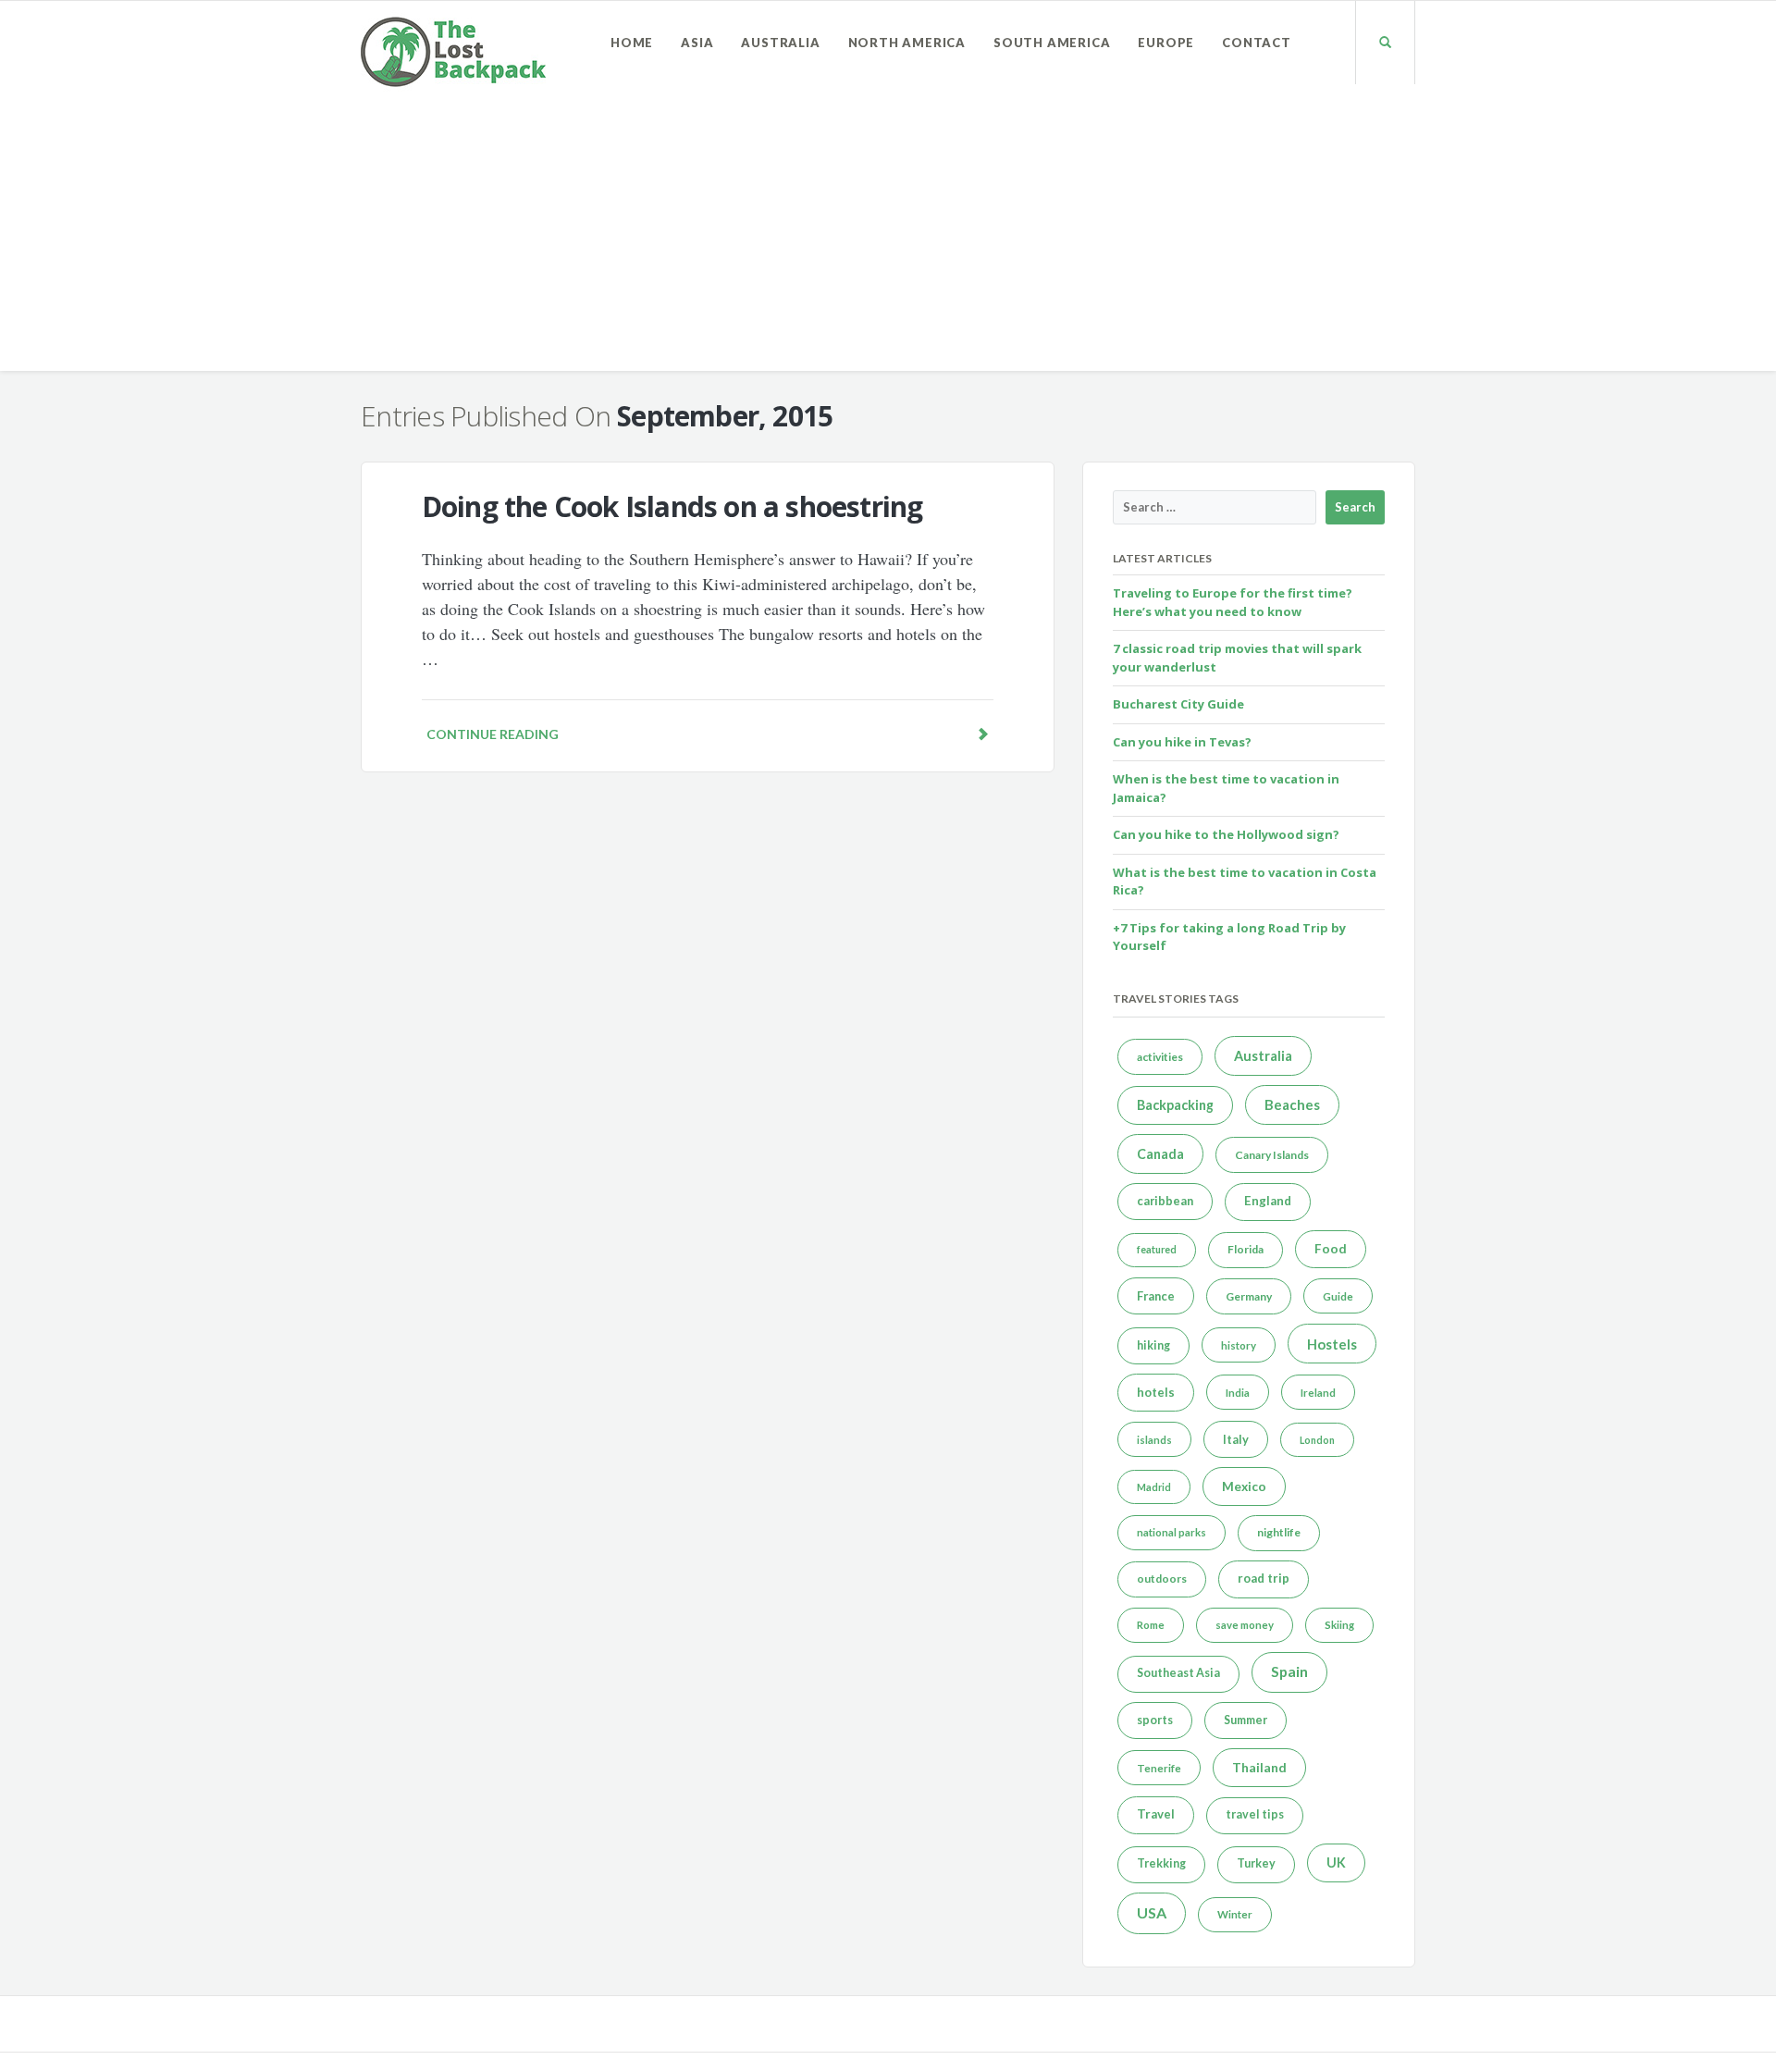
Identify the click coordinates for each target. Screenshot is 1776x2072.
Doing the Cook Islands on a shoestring (672, 506)
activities (1160, 1057)
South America (1052, 43)
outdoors (1162, 1579)
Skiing (1339, 1625)
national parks (1172, 1532)
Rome (1151, 1625)
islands (1154, 1440)
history (1239, 1345)
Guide (1338, 1296)
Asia (697, 43)
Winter (1235, 1914)
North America (907, 43)
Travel (1156, 1814)
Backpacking (1175, 1105)
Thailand (1259, 1767)
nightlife (1279, 1532)
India (1238, 1393)
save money (1245, 1625)
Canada (1160, 1154)
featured (1157, 1249)
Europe (1166, 43)
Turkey (1256, 1863)
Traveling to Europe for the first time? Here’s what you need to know (1233, 602)
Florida (1246, 1249)
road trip (1264, 1578)
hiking (1153, 1345)
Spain (1289, 1671)
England (1268, 1201)
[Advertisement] (888, 241)
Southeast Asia (1178, 1673)
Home (632, 43)
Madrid (1154, 1487)
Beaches (1292, 1104)
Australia (780, 43)
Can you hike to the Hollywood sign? (1226, 834)
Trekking (1161, 1863)
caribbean (1165, 1201)
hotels (1156, 1392)
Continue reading (493, 734)
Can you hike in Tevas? (1182, 742)
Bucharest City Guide (1178, 704)
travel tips (1255, 1814)
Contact (1257, 43)
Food (1331, 1249)
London (1317, 1440)
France (1156, 1296)
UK (1336, 1862)
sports (1155, 1720)
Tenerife (1159, 1768)
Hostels (1332, 1344)
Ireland (1318, 1393)
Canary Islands (1272, 1155)
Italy (1236, 1439)
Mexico (1244, 1486)
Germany (1249, 1296)
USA (1152, 1912)
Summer (1246, 1720)
